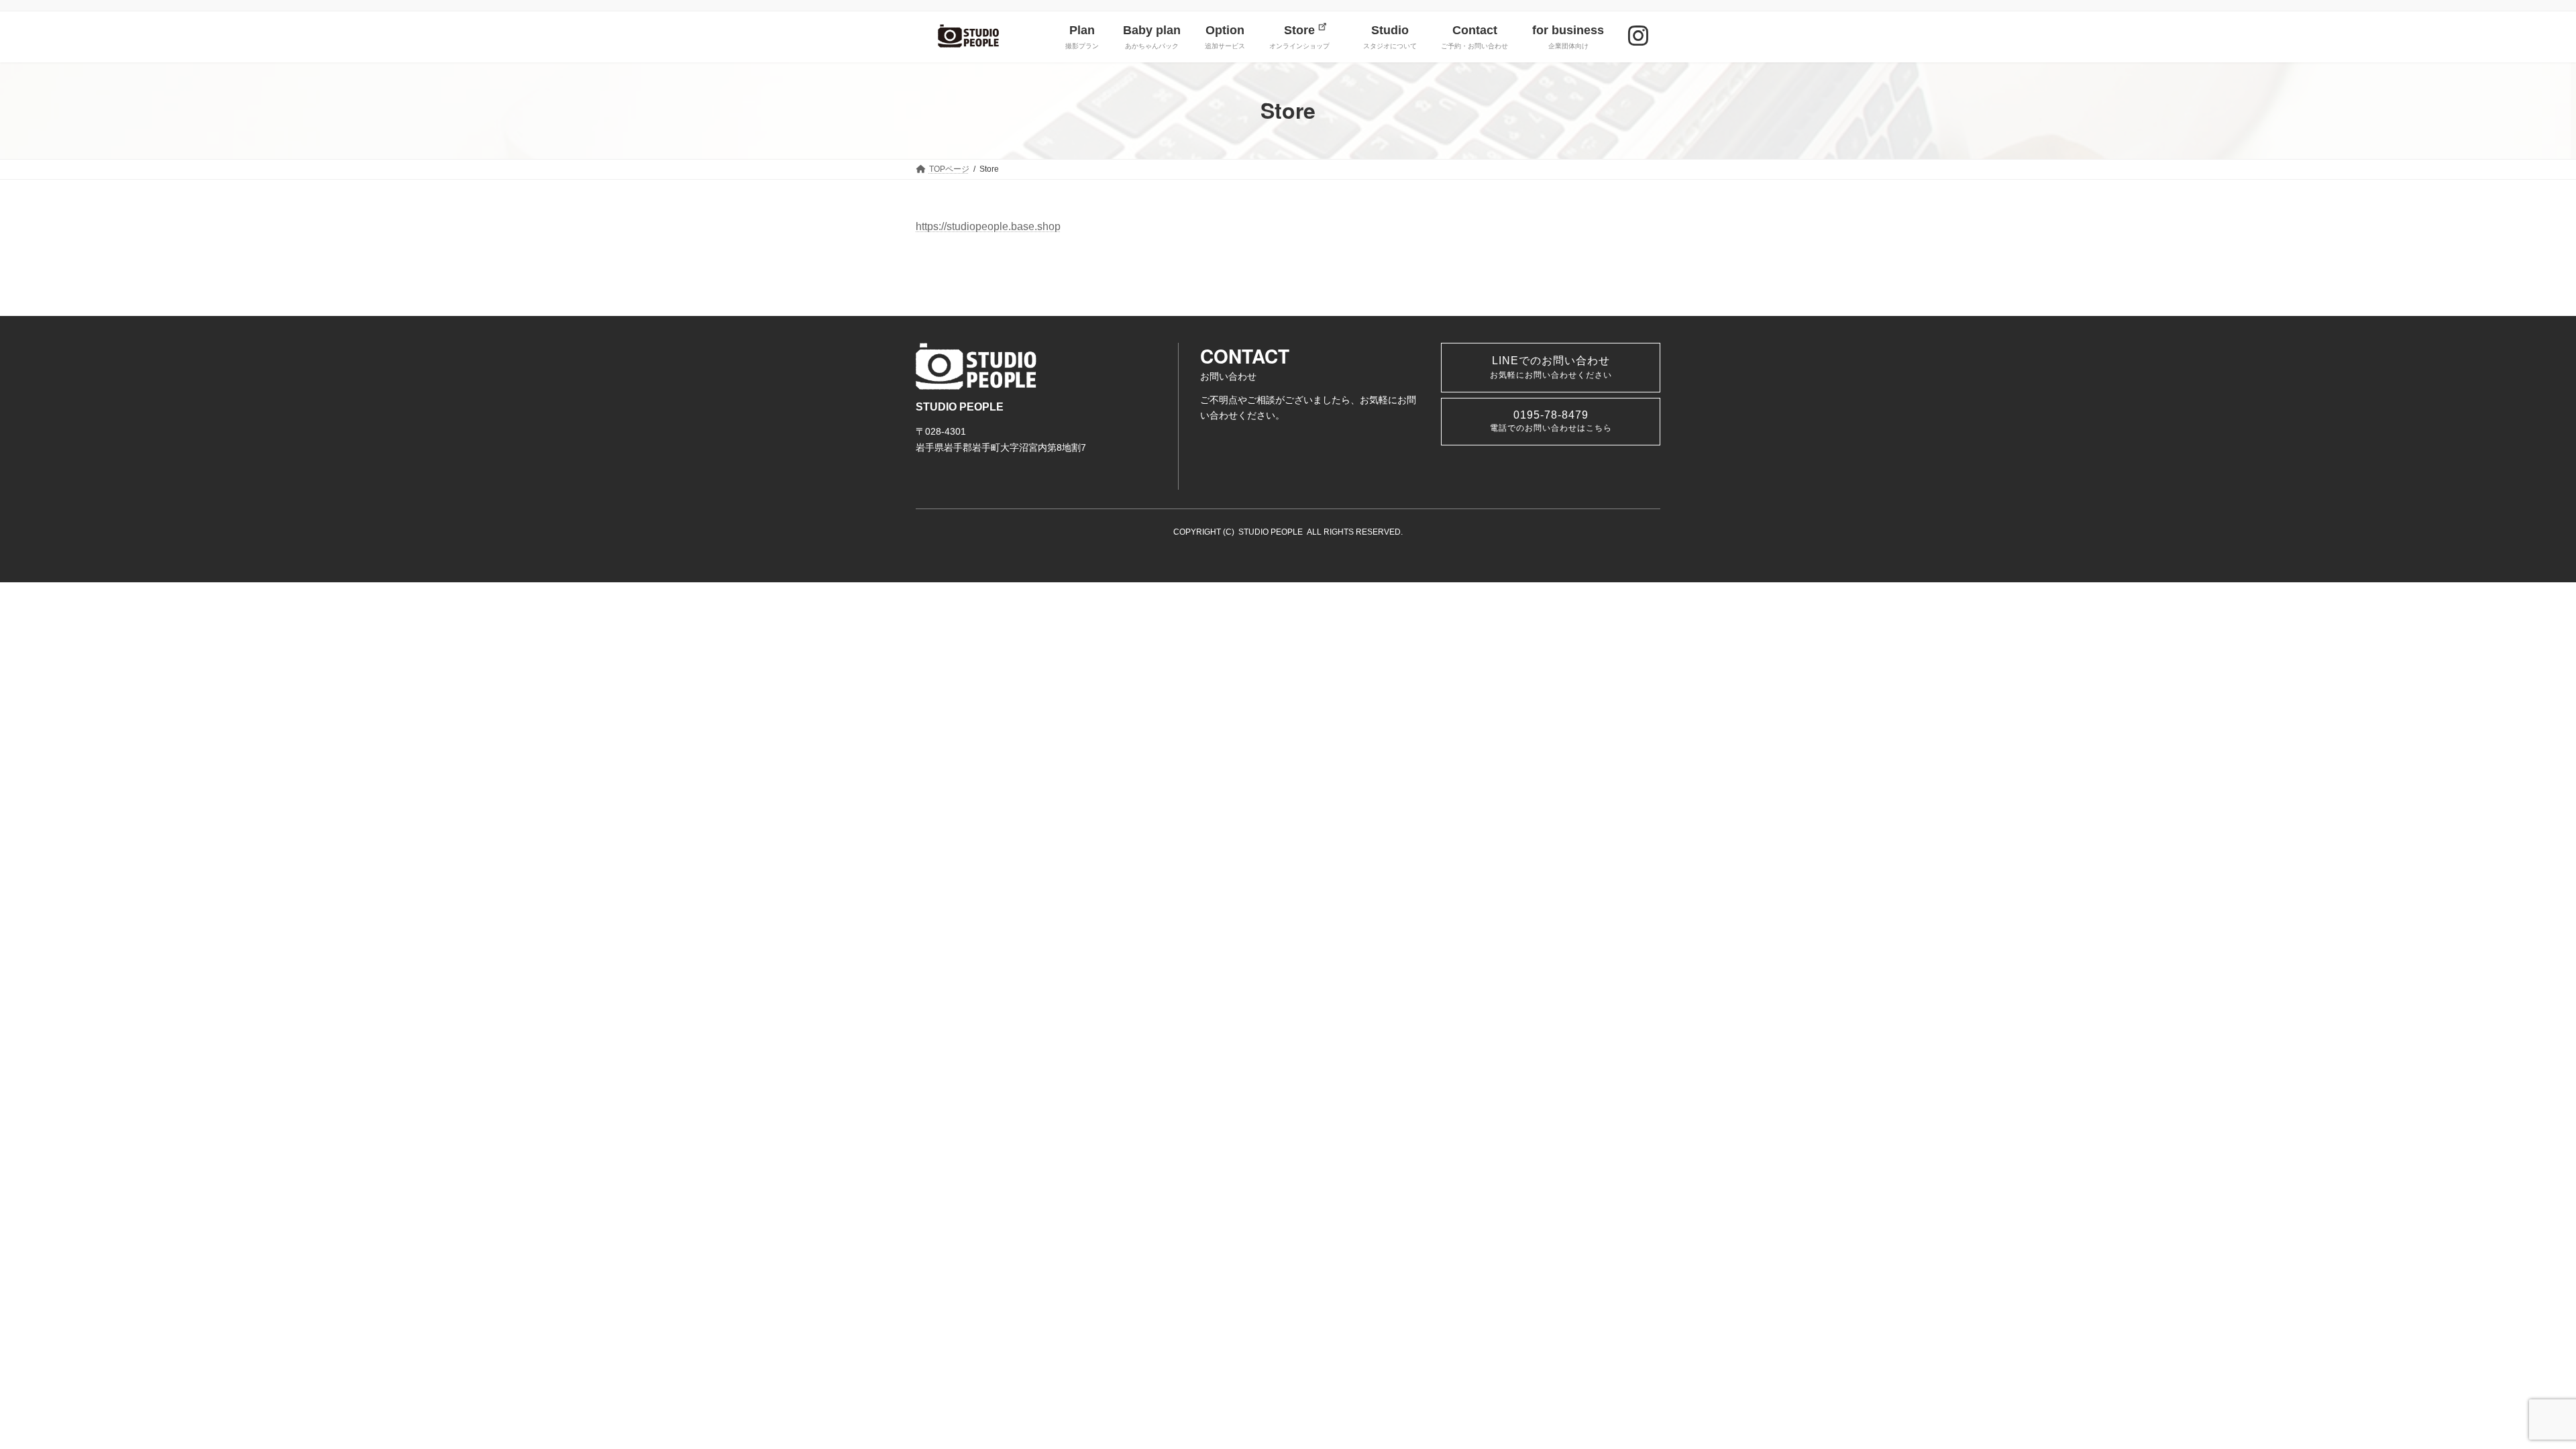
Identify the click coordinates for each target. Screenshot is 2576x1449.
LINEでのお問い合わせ (1551, 367)
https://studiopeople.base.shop (988, 226)
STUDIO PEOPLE (1271, 532)
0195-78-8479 (1551, 421)
